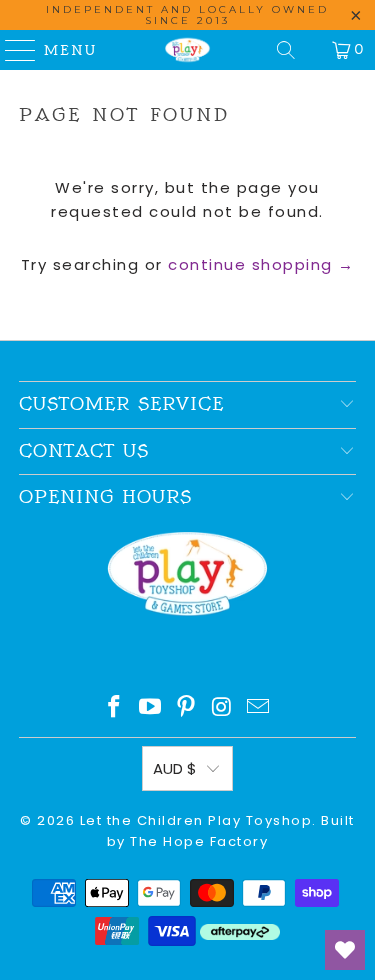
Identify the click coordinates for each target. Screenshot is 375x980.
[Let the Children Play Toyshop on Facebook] (114, 708)
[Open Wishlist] (345, 950)
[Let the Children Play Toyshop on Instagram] (223, 708)
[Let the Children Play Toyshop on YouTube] (150, 708)
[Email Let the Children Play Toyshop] (259, 708)
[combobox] (187, 308)
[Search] (286, 50)
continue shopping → (261, 264)
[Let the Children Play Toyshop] (188, 50)
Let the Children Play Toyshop (196, 820)
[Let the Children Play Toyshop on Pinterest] (187, 708)
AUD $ (175, 768)
